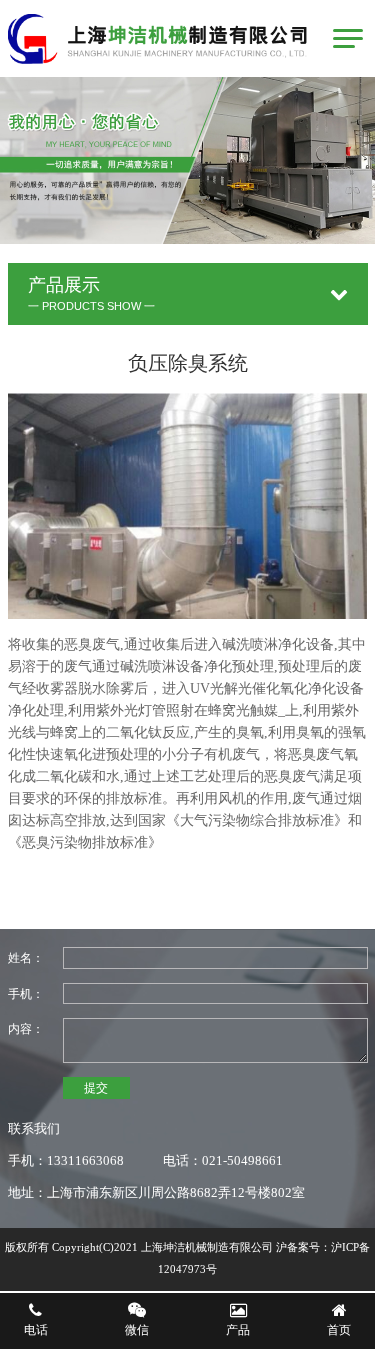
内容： (26, 1029)
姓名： (26, 958)
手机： (26, 994)
